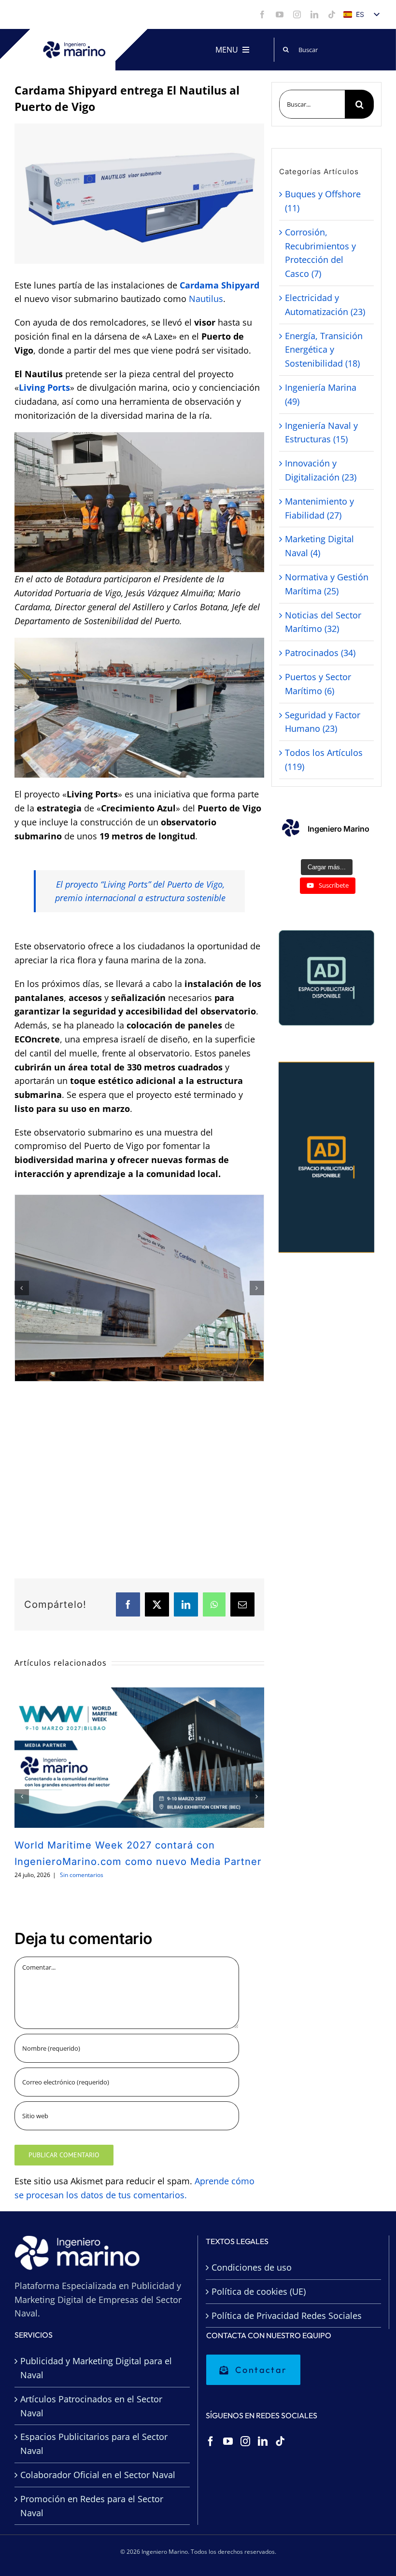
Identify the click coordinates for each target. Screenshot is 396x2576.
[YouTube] (228, 2441)
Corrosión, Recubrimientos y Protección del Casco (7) (320, 253)
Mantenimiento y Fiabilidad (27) (319, 508)
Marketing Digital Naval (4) (319, 546)
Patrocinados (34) (320, 653)
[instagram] (297, 14)
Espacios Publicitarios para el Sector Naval (94, 2444)
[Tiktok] (280, 2441)
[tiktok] (332, 14)
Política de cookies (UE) (259, 2291)
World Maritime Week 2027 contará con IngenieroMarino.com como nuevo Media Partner (139, 1757)
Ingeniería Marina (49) (321, 394)
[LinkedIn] (263, 2441)
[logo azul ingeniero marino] (75, 45)
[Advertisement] (139, 1482)
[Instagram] (245, 2441)
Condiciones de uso (252, 2267)
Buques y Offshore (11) (323, 201)
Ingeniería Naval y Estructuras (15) (321, 432)
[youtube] (280, 14)
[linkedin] (314, 14)
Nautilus (206, 299)
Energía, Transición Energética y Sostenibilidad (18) (324, 350)
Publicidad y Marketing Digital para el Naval (96, 2368)
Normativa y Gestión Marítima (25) (327, 584)
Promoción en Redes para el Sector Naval (92, 2506)
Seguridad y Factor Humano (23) (323, 722)
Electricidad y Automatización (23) (325, 305)
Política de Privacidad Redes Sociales (287, 2316)
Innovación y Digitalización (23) (321, 470)
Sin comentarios (82, 1875)
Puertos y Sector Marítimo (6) (318, 684)
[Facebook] (211, 2441)
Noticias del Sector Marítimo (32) (323, 622)
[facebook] (262, 14)
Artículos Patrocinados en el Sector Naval (91, 2406)
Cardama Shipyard (219, 285)
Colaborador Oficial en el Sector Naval (98, 2475)
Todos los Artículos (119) (324, 760)
